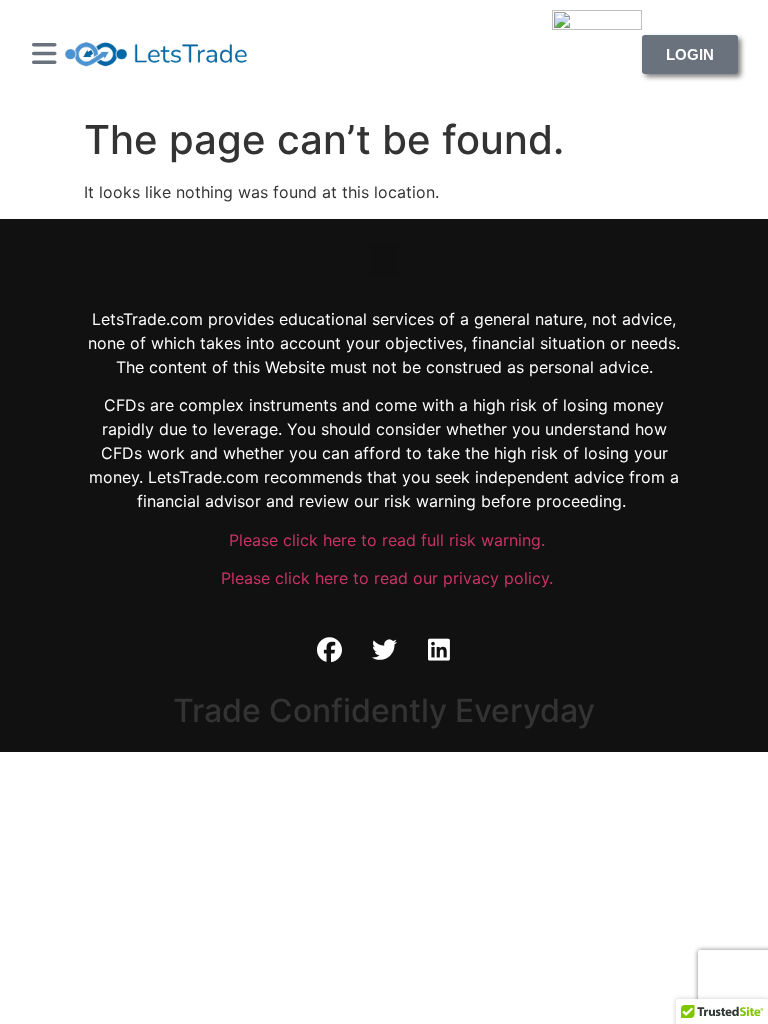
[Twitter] (384, 650)
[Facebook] (329, 650)
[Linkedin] (439, 650)
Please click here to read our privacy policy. (384, 578)
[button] (384, 260)
